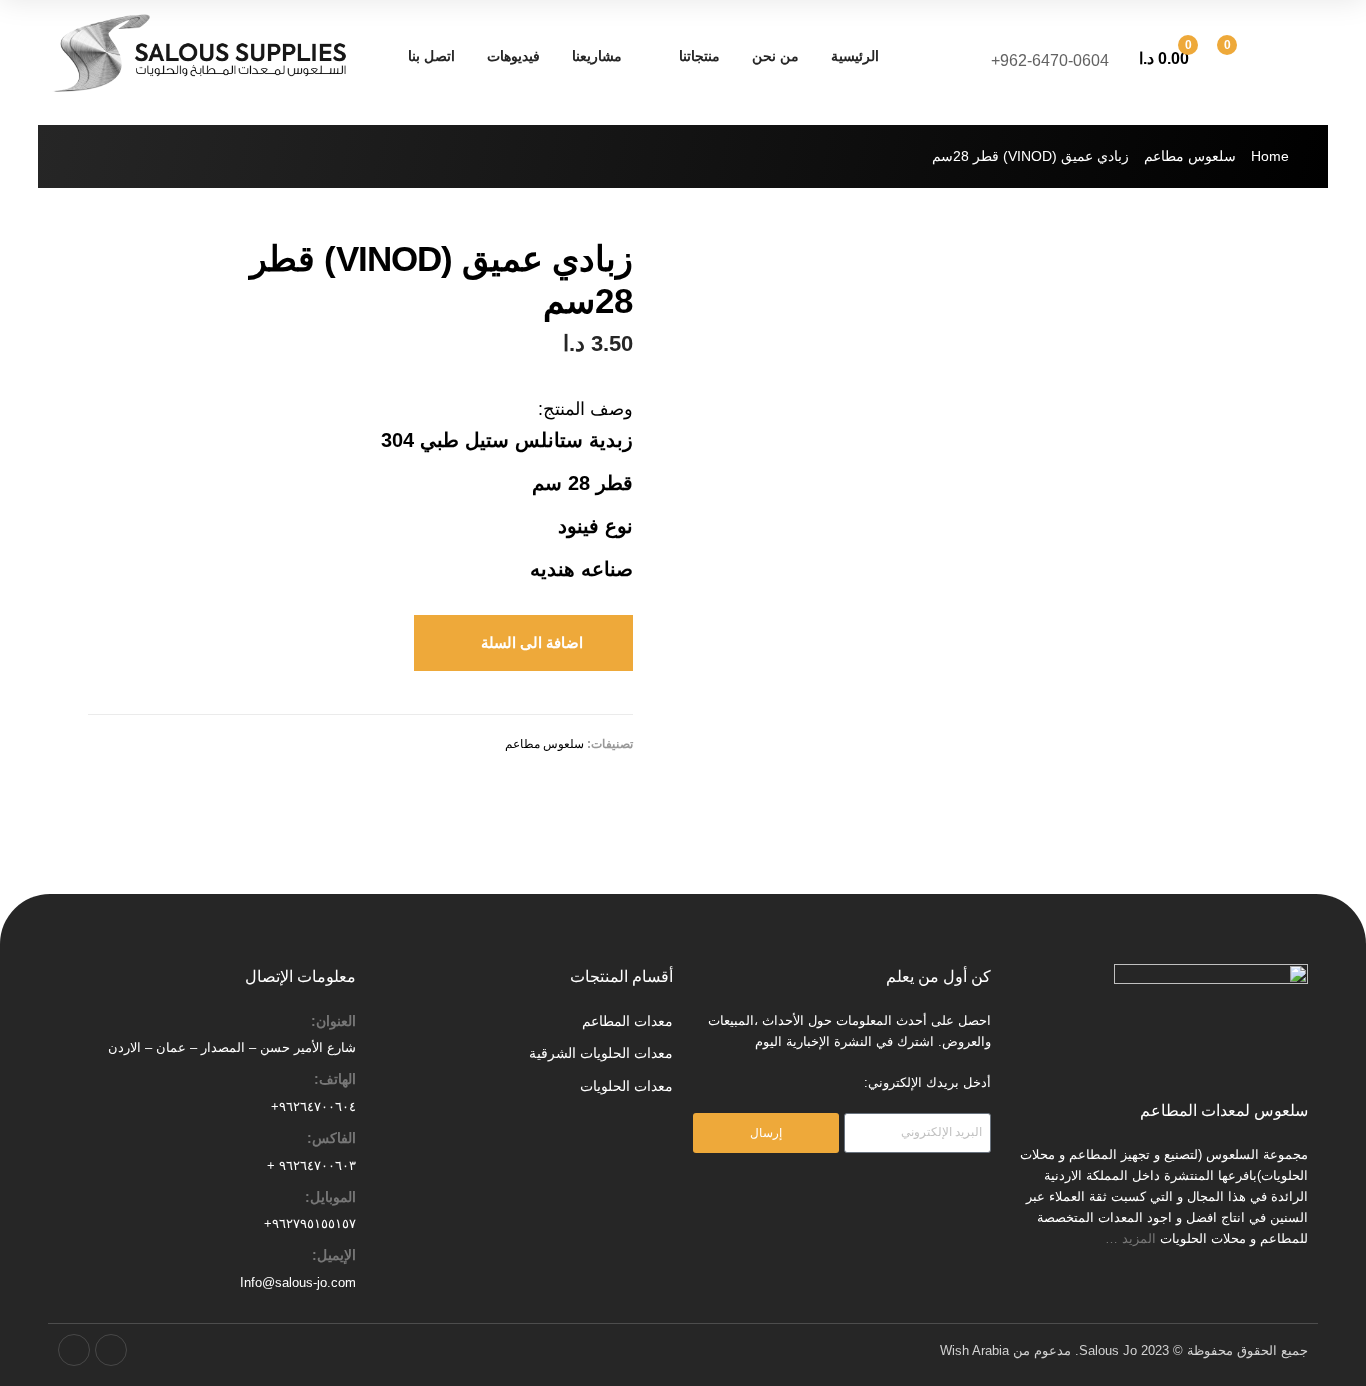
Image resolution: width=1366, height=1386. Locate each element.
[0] (1248, 56)
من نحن (775, 56)
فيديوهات (513, 56)
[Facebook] (111, 1350)
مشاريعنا (597, 56)
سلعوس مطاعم (1190, 156)
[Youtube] (74, 1350)
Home (1270, 156)
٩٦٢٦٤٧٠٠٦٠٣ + (311, 1165)
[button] (523, 643)
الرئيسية (855, 56)
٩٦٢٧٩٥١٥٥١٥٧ (314, 1223)
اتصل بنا (431, 56)
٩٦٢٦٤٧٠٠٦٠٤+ (313, 1106)
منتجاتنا (699, 56)
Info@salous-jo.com (298, 1282)
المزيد (1141, 1238)
